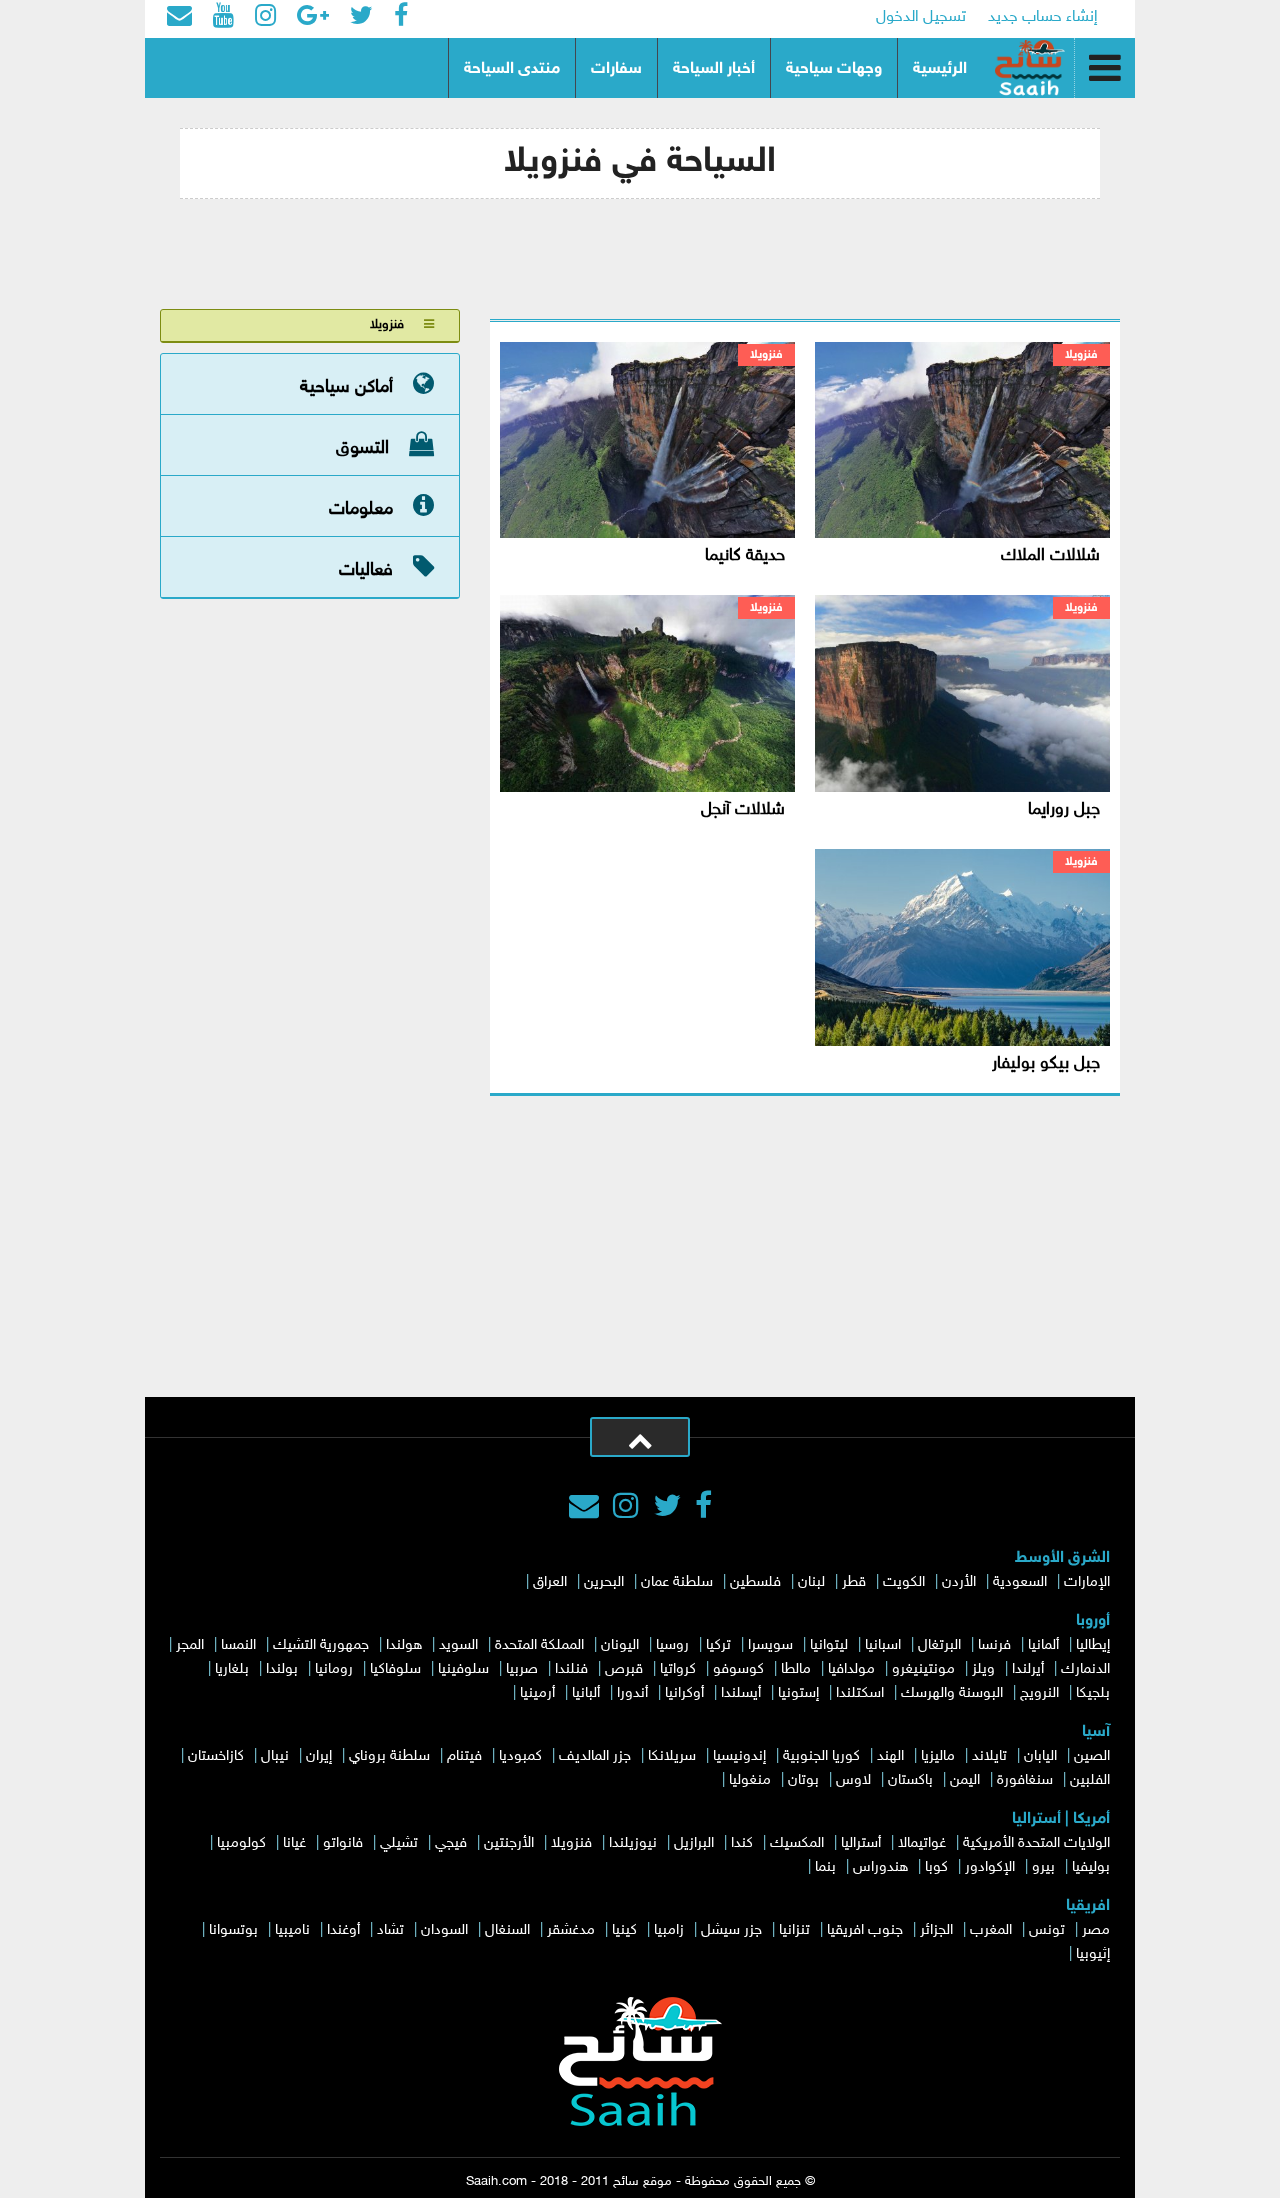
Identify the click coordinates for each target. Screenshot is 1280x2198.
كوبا (936, 1867)
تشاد (390, 1930)
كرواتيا (678, 1669)
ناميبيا (292, 1930)
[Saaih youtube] (223, 18)
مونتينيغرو (923, 1669)
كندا (742, 1843)
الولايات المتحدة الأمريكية (1036, 1843)
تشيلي (399, 1843)
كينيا (624, 1930)
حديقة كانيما (745, 556)
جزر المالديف (595, 1756)
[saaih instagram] (265, 18)
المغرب (991, 1930)
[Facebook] (703, 1509)
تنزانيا (794, 1930)
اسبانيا (883, 1645)
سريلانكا (672, 1756)
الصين (1092, 1756)
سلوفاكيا (395, 1669)
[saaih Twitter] (361, 18)
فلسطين (755, 1582)
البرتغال (939, 1645)
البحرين (604, 1582)
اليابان (1040, 1756)
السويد (458, 1645)
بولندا (282, 1669)
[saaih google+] (313, 18)
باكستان (910, 1780)
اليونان (620, 1645)
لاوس (853, 1780)
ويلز (983, 1669)
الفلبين (1090, 1780)
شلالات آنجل (743, 810)
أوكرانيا (684, 1693)
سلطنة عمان (677, 1582)
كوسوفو (738, 1669)
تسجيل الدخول (921, 17)
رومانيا (334, 1669)
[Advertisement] (640, 1247)
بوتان (803, 1780)
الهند (890, 1756)
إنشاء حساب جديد (1043, 17)
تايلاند (989, 1756)
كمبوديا (520, 1756)
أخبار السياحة (714, 69)
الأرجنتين (509, 1843)
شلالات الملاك (1050, 556)
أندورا (632, 1693)
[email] (179, 18)
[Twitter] (667, 1509)
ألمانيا (1043, 1645)
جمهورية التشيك (321, 1645)
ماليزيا (938, 1756)
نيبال (275, 1756)
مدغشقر (571, 1930)
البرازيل (694, 1843)
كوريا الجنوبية (821, 1756)
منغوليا (750, 1780)
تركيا (718, 1645)
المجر (190, 1645)
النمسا (238, 1645)
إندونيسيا (739, 1756)
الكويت (904, 1582)
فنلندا (571, 1669)
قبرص (624, 1669)
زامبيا (669, 1930)
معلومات (361, 509)
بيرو (1043, 1867)
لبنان (811, 1582)
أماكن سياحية (346, 387)
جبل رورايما (1064, 810)
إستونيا (798, 1693)
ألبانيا (586, 1693)
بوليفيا (1091, 1867)
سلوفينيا (463, 1669)
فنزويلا (1081, 355)
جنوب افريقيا (865, 1930)
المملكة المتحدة (539, 1645)
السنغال (507, 1930)
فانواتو (343, 1843)
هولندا (404, 1645)
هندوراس (880, 1867)
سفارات (616, 69)
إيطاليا (1093, 1645)
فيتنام (464, 1756)
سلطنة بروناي (389, 1756)
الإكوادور (990, 1867)
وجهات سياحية (834, 69)
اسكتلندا (860, 1693)
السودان (444, 1930)
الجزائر (936, 1930)
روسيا (672, 1645)
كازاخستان (216, 1756)
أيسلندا (741, 1693)
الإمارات (1087, 1582)
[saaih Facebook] (401, 18)
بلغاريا (232, 1669)
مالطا (796, 1669)
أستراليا (861, 1843)
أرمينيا (537, 1693)
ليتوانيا (829, 1645)
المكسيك (797, 1843)
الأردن (959, 1582)
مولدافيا (851, 1669)
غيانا (294, 1843)
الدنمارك (1085, 1669)
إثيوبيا (1093, 1954)
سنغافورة (1025, 1780)
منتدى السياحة (512, 69)
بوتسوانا (233, 1930)
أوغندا (343, 1930)
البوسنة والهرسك (952, 1693)
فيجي (451, 1843)
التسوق (362, 448)
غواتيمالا (922, 1843)
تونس (1047, 1930)
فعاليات (366, 570)
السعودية (1020, 1582)
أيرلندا (1028, 1669)
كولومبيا (241, 1843)
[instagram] (626, 1509)
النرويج (1039, 1693)
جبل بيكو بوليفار (1046, 1064)
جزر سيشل (731, 1930)
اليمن (965, 1780)
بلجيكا (1093, 1693)
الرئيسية (940, 69)
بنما (825, 1867)
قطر (854, 1582)
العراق (550, 1582)
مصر (1096, 1930)
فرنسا (994, 1645)
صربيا (522, 1669)
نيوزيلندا (633, 1843)
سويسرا (770, 1645)
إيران (319, 1756)
